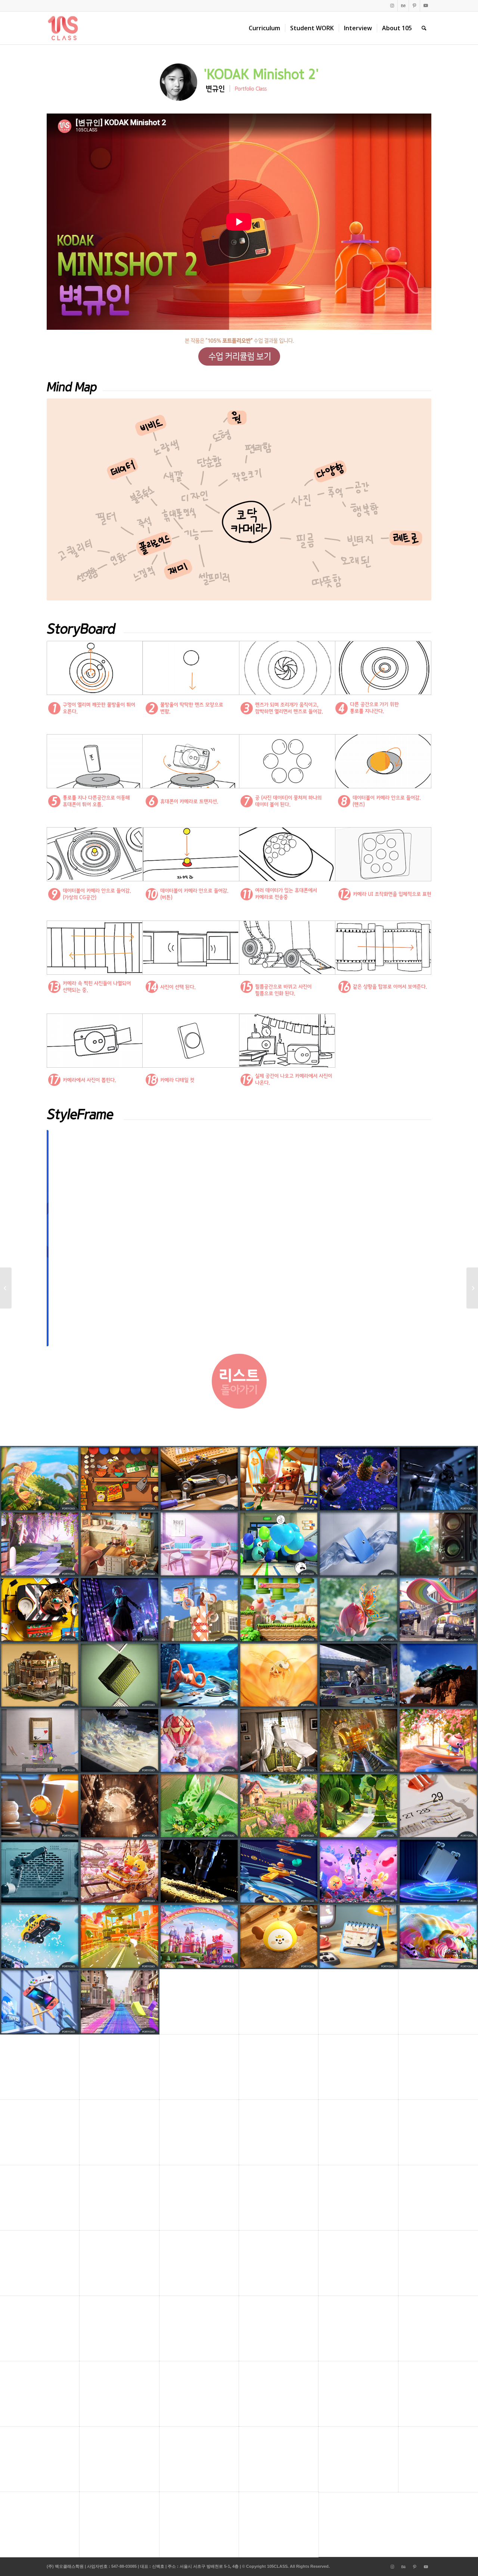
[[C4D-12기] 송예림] (6, 1288)
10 (260, 1337)
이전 (63, 1238)
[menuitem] (264, 28)
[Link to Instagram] (392, 6)
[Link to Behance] (403, 6)
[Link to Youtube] (426, 6)
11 (266, 1337)
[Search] (424, 28)
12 (272, 1337)
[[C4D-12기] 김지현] (472, 1288)
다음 (415, 1238)
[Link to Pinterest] (414, 6)
